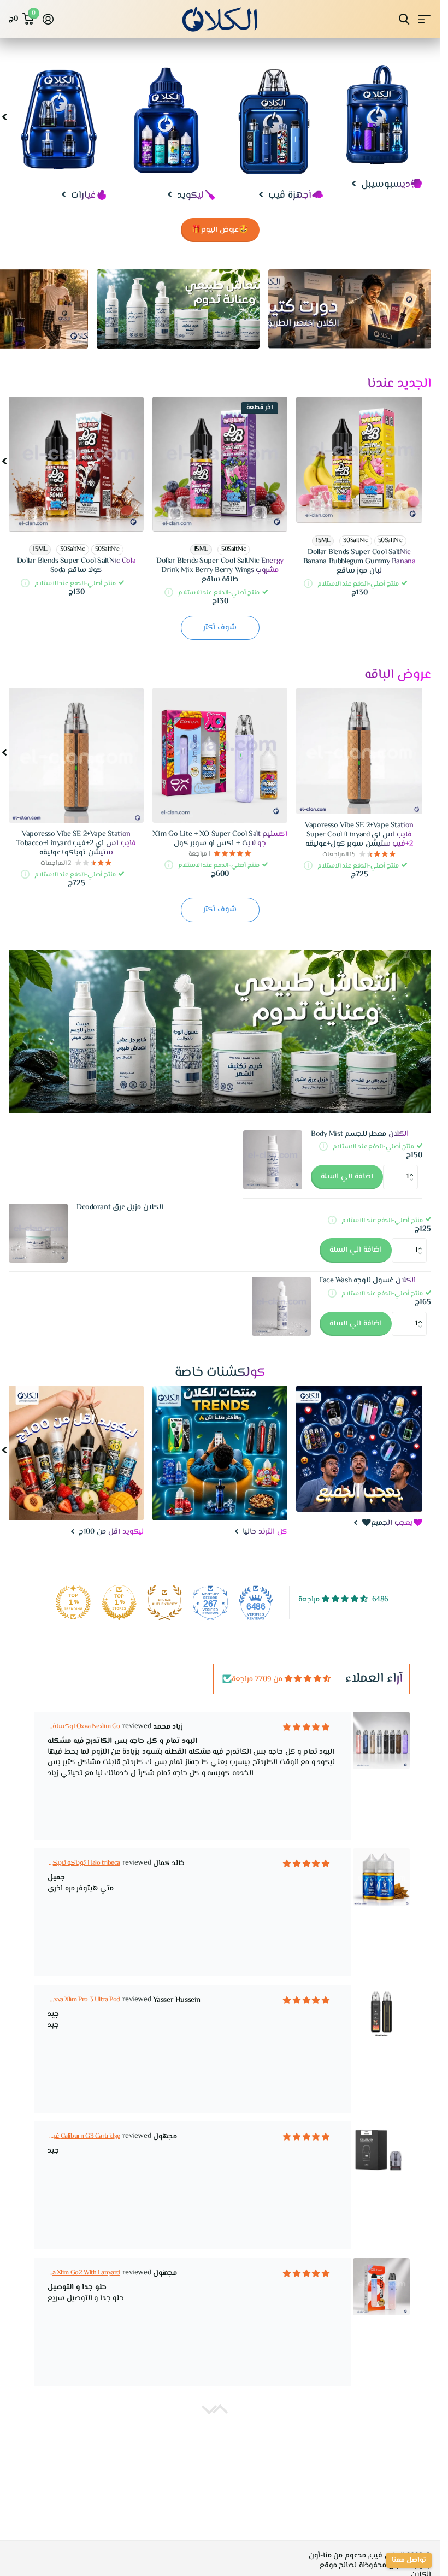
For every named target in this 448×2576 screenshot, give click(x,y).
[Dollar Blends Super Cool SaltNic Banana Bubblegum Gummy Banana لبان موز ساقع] (359, 460)
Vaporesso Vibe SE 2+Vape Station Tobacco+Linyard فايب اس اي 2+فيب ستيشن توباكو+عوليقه (76, 844)
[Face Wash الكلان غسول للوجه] (281, 1306)
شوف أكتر (220, 628)
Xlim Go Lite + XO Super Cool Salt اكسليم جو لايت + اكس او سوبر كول (220, 839)
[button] (414, 1168)
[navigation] (4, 116)
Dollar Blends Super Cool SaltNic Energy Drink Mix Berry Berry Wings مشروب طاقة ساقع (220, 570)
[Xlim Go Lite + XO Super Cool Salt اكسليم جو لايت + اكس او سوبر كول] (220, 755)
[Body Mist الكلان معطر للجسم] (273, 1160)
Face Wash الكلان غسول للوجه (368, 1281)
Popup (308, 584)
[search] (404, 19)
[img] (308, 1679)
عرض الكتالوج (424, 19)
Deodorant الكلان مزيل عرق (120, 1208)
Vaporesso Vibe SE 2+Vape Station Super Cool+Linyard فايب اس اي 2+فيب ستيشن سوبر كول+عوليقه (359, 835)
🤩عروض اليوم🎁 (220, 230)
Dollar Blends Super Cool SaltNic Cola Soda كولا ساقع (76, 566)
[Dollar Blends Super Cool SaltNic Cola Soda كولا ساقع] (76, 464)
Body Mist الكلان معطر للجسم (360, 1134)
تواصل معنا (409, 2560)
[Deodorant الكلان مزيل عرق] (38, 1233)
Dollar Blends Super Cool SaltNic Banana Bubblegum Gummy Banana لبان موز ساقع (359, 562)
